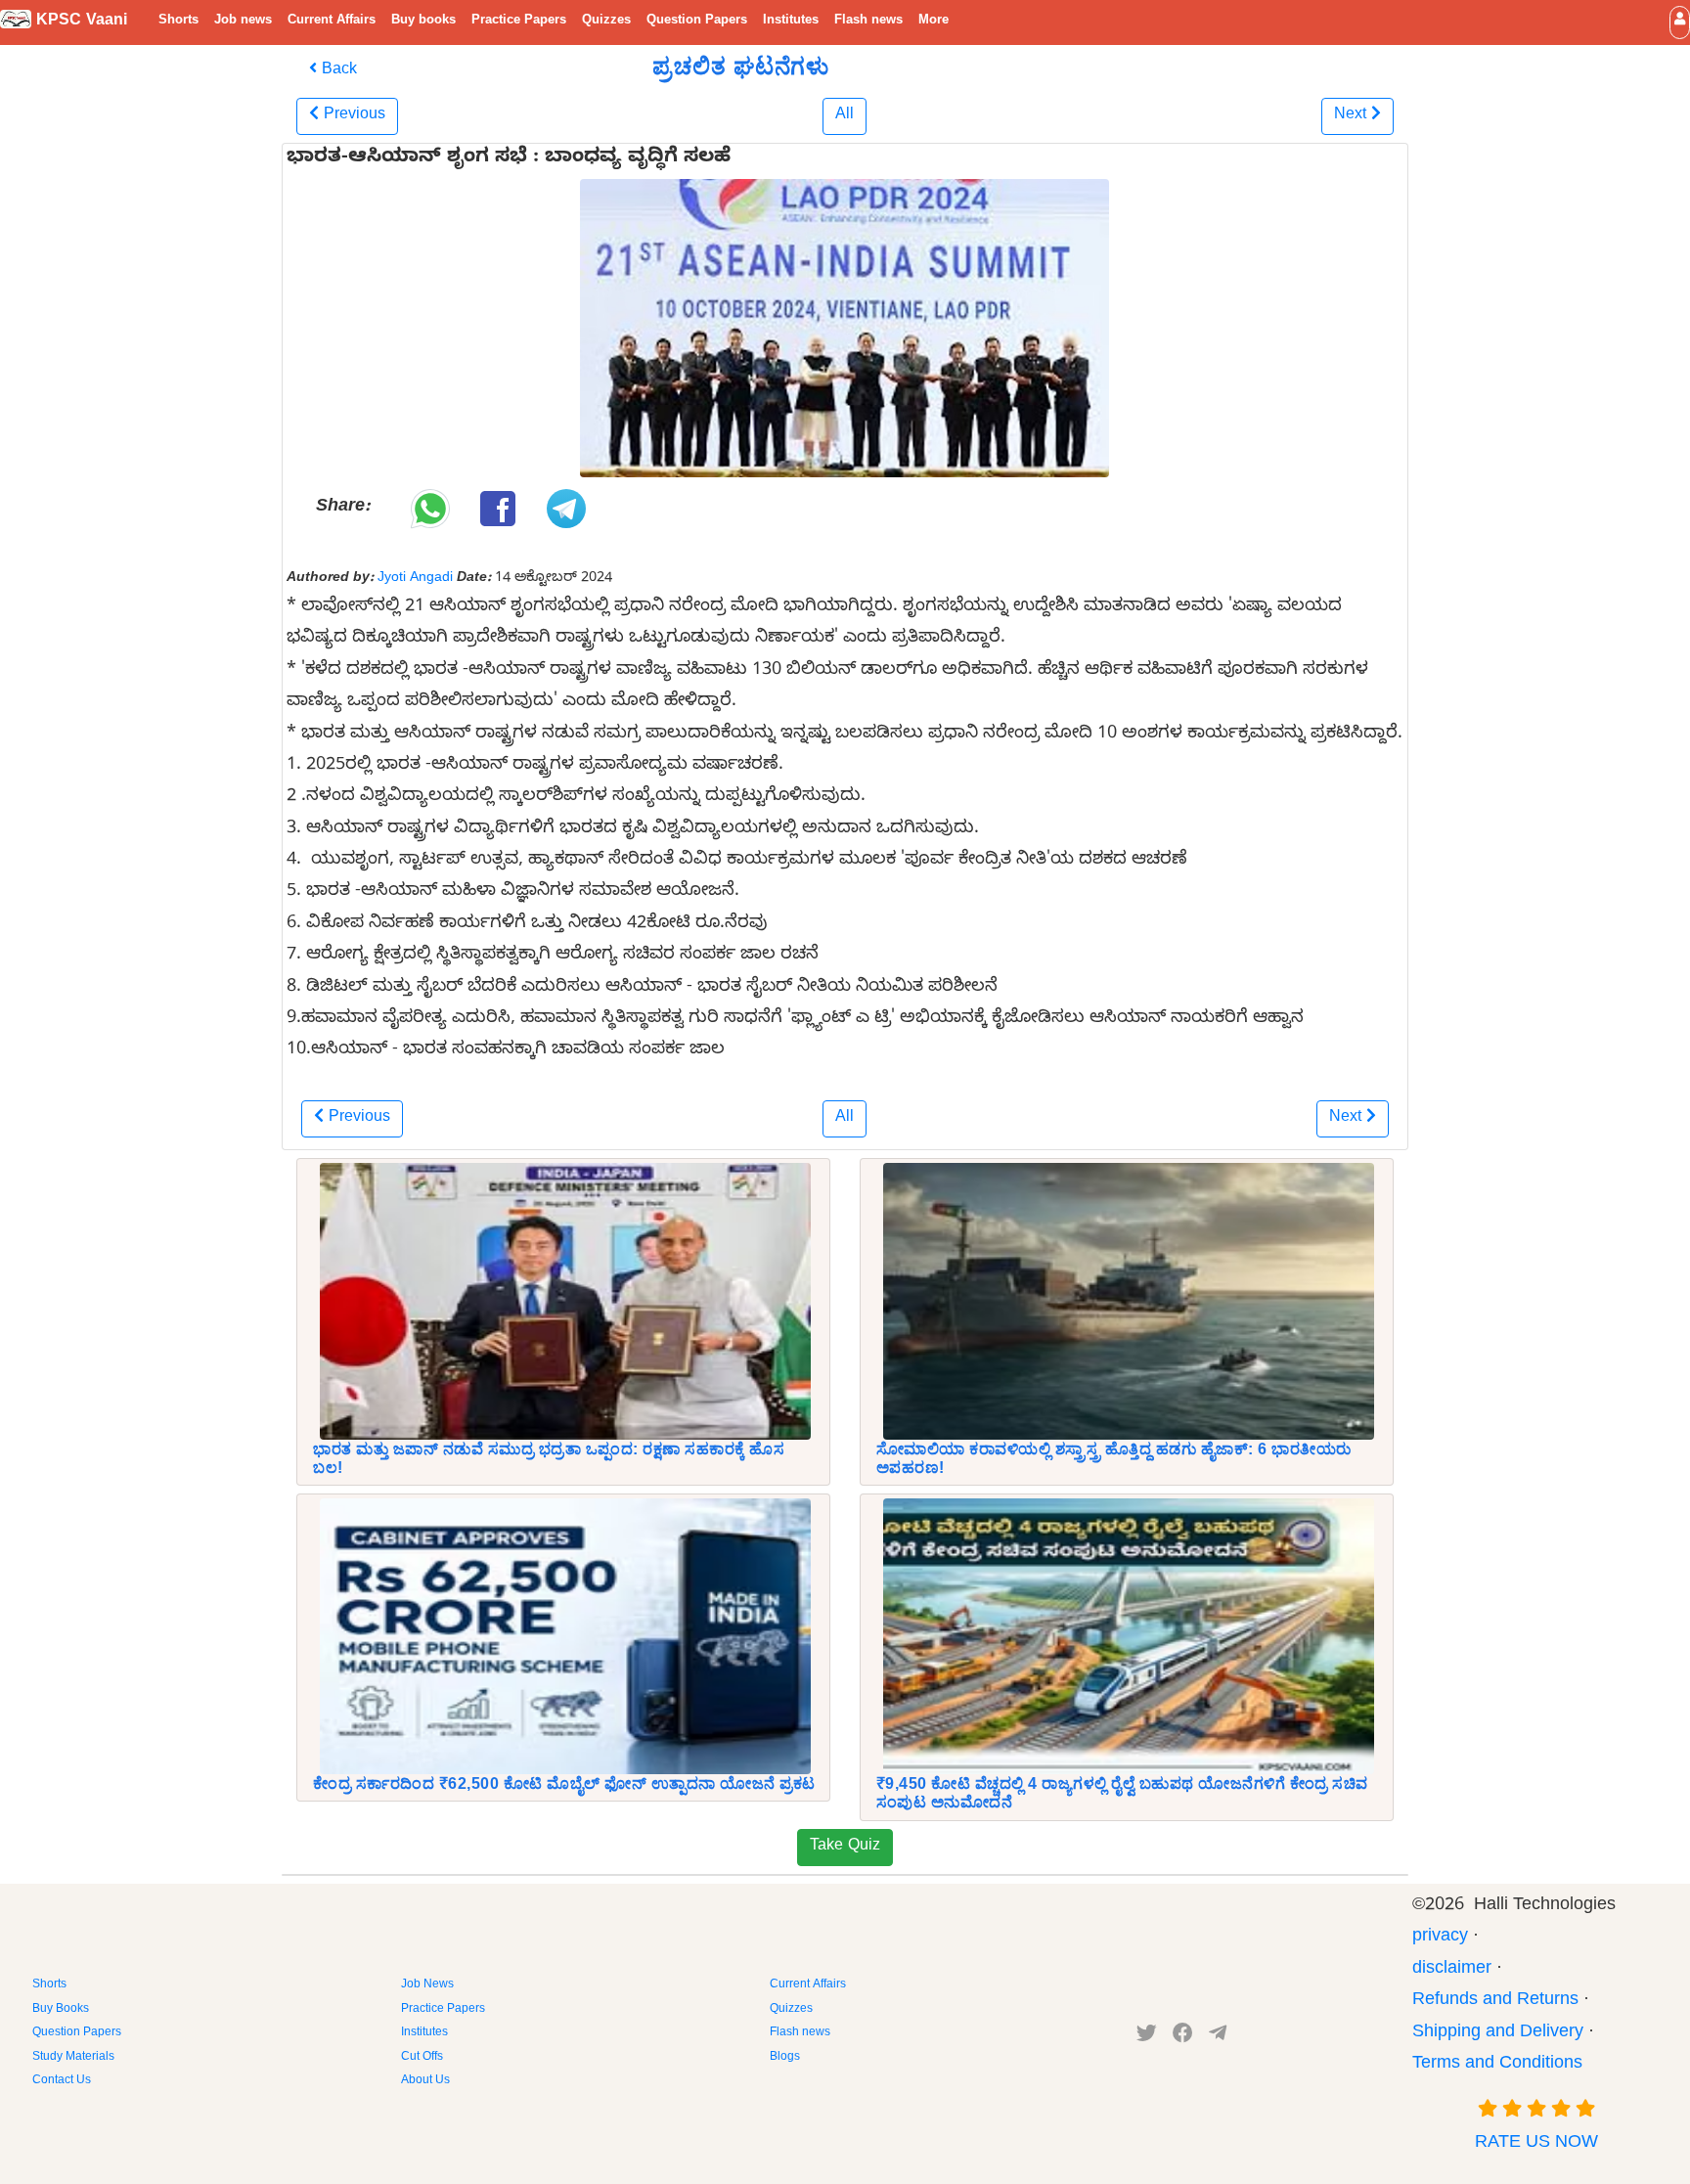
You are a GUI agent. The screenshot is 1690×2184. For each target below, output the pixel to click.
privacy (1440, 1938)
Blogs (785, 2058)
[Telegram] (1218, 2037)
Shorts (178, 22)
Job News (427, 1985)
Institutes (791, 22)
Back (337, 71)
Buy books (423, 22)
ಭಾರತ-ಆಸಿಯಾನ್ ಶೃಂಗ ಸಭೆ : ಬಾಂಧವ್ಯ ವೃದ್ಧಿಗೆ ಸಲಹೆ (509, 159)
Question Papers (697, 22)
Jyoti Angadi (415, 579)
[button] (1680, 22)
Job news (243, 22)
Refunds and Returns (1495, 2002)
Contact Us (62, 2081)
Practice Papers (519, 22)
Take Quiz (845, 1848)
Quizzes (606, 22)
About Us (425, 2081)
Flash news (868, 22)
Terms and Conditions (1497, 2065)
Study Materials (73, 2058)
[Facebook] (1183, 2037)
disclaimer (1452, 1970)
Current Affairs (332, 22)
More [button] (934, 22)
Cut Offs (422, 2058)
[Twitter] (1147, 2037)
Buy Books (61, 2010)
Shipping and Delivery (1498, 2034)
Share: (343, 508)
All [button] (845, 116)
